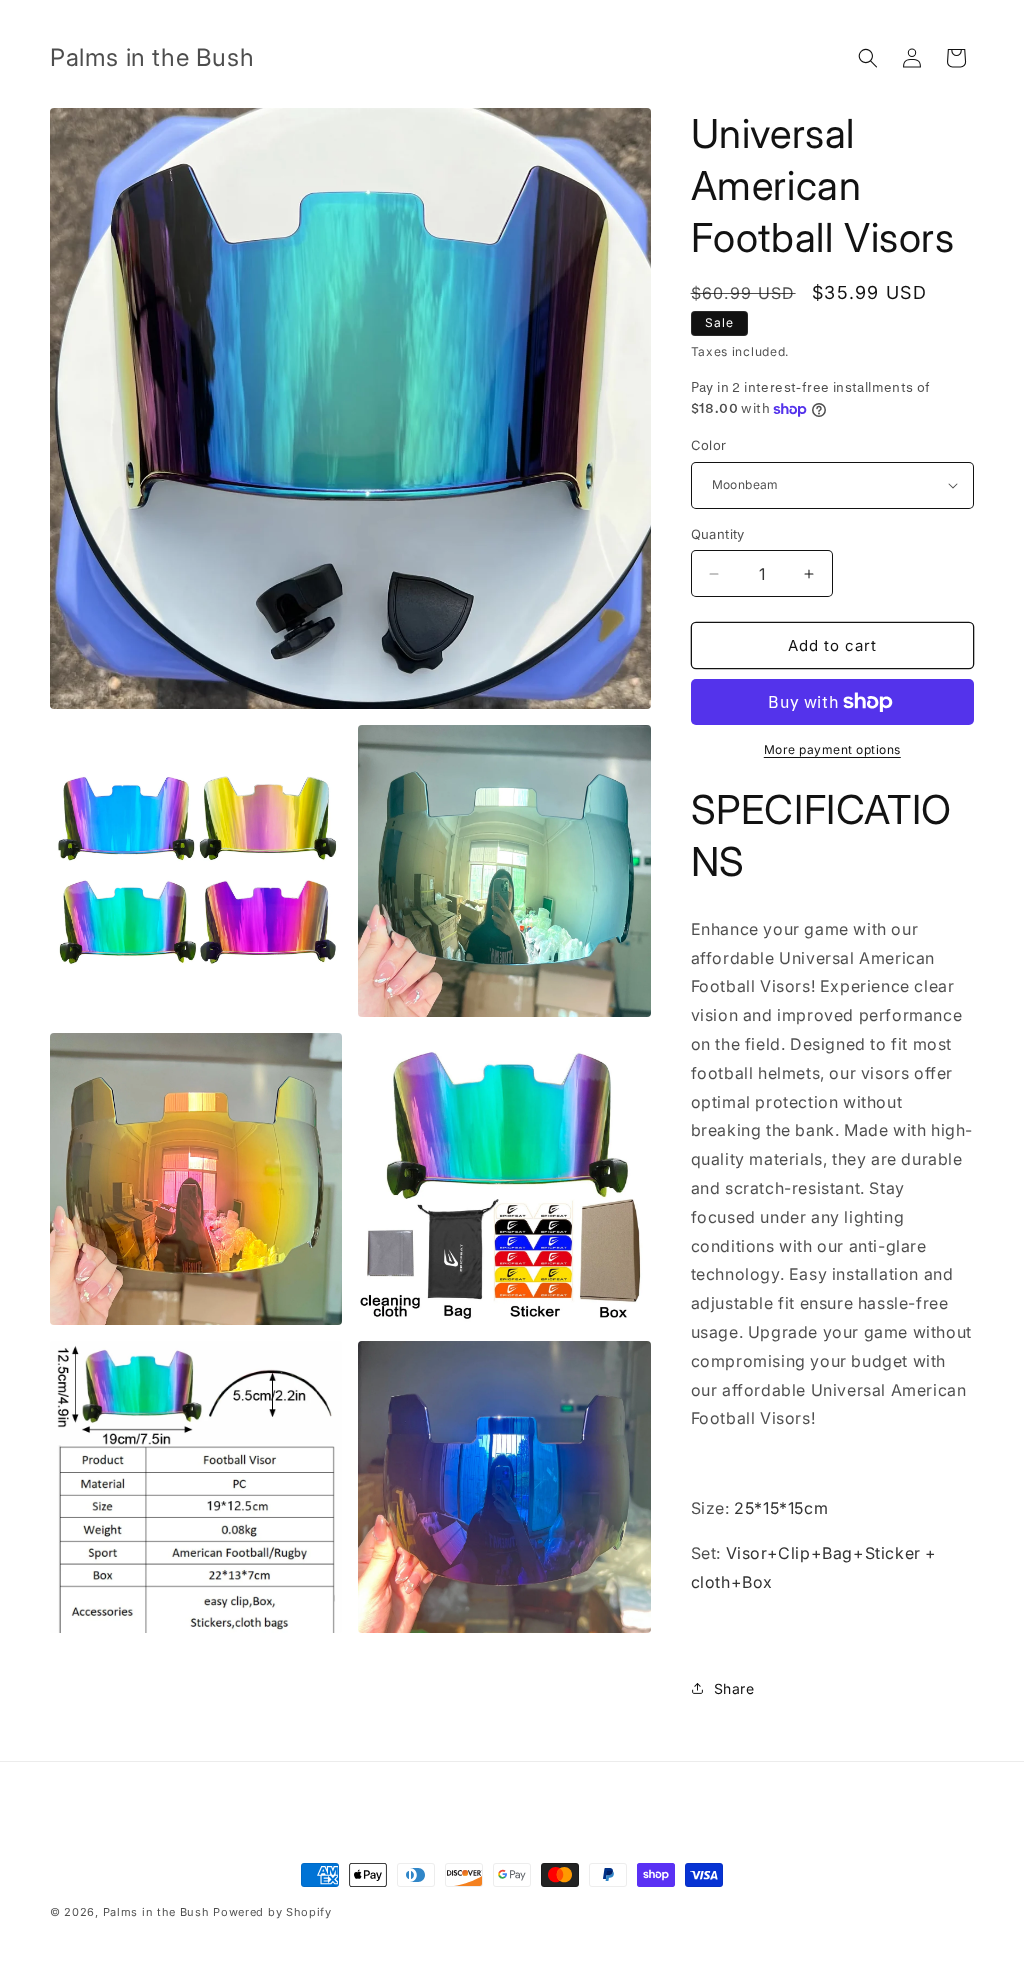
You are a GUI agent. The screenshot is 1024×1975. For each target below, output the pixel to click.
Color (709, 445)
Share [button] (734, 1688)
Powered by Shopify (272, 1912)
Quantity (718, 534)
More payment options (832, 749)
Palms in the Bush (156, 1912)
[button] (868, 58)
